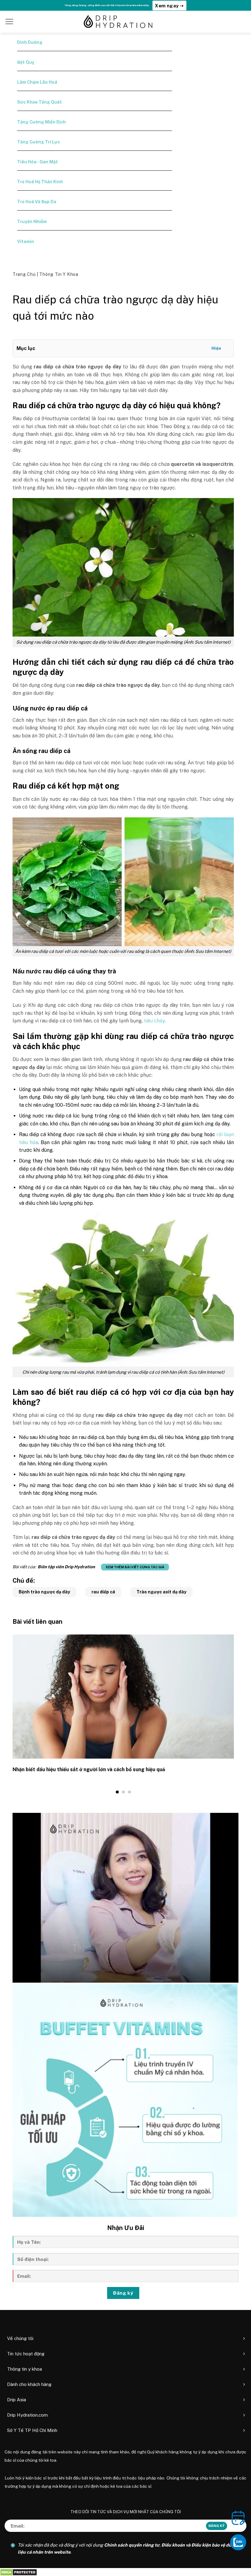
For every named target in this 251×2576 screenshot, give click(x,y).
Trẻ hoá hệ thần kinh (40, 182)
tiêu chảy (154, 1021)
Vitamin (26, 242)
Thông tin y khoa (59, 274)
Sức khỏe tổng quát (39, 102)
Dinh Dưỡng (30, 42)
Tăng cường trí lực (39, 142)
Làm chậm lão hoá (37, 82)
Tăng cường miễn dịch (41, 122)
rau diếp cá (103, 1592)
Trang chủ (25, 274)
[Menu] (9, 21)
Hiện (216, 348)
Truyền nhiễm (32, 222)
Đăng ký (123, 2293)
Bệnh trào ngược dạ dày (44, 1592)
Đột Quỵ (26, 62)
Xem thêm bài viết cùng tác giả (135, 1567)
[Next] (235, 1714)
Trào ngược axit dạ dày (161, 1592)
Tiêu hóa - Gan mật (37, 162)
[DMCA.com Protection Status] (19, 2572)
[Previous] (11, 1714)
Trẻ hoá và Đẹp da (37, 202)
